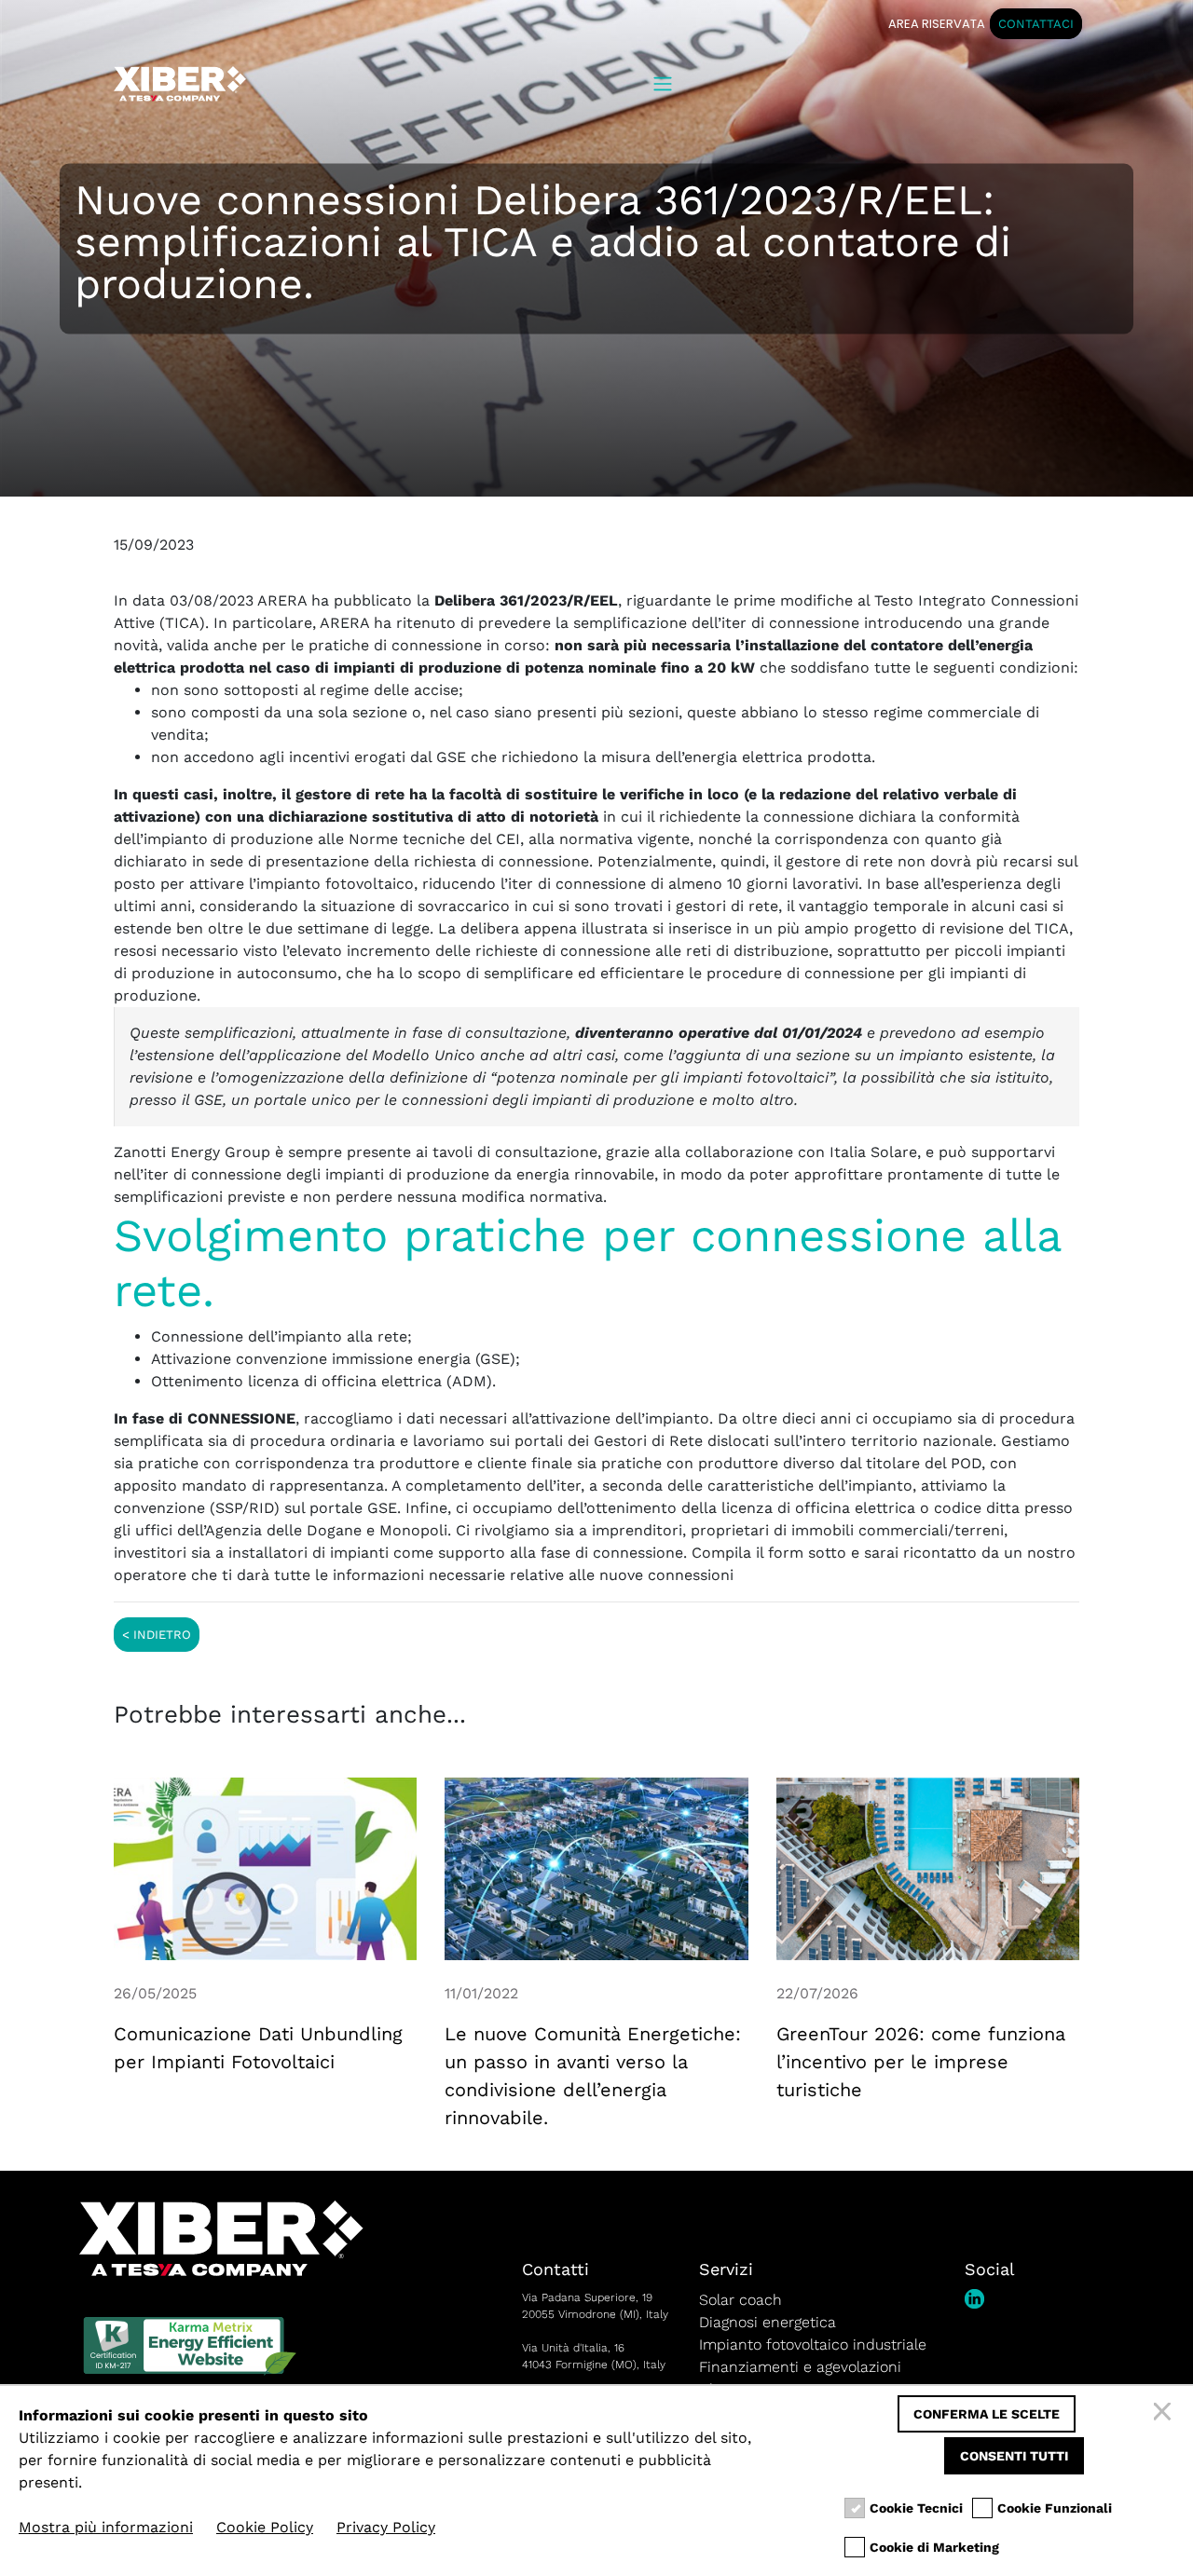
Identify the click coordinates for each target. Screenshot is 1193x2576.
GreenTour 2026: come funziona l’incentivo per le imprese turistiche (921, 2062)
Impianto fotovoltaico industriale (813, 2344)
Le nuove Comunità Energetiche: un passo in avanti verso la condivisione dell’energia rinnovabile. (593, 2076)
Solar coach (740, 2300)
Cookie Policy (265, 2527)
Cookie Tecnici (916, 2508)
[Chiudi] (1165, 2414)
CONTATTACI (1036, 24)
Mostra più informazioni (106, 2527)
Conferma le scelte (987, 2414)
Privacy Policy (386, 2527)
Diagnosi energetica (768, 2322)
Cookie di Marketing (934, 2547)
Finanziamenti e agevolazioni (800, 2367)
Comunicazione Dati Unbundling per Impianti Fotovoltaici (258, 2048)
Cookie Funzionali (1055, 2508)
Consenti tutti (1014, 2456)
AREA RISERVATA (937, 24)
